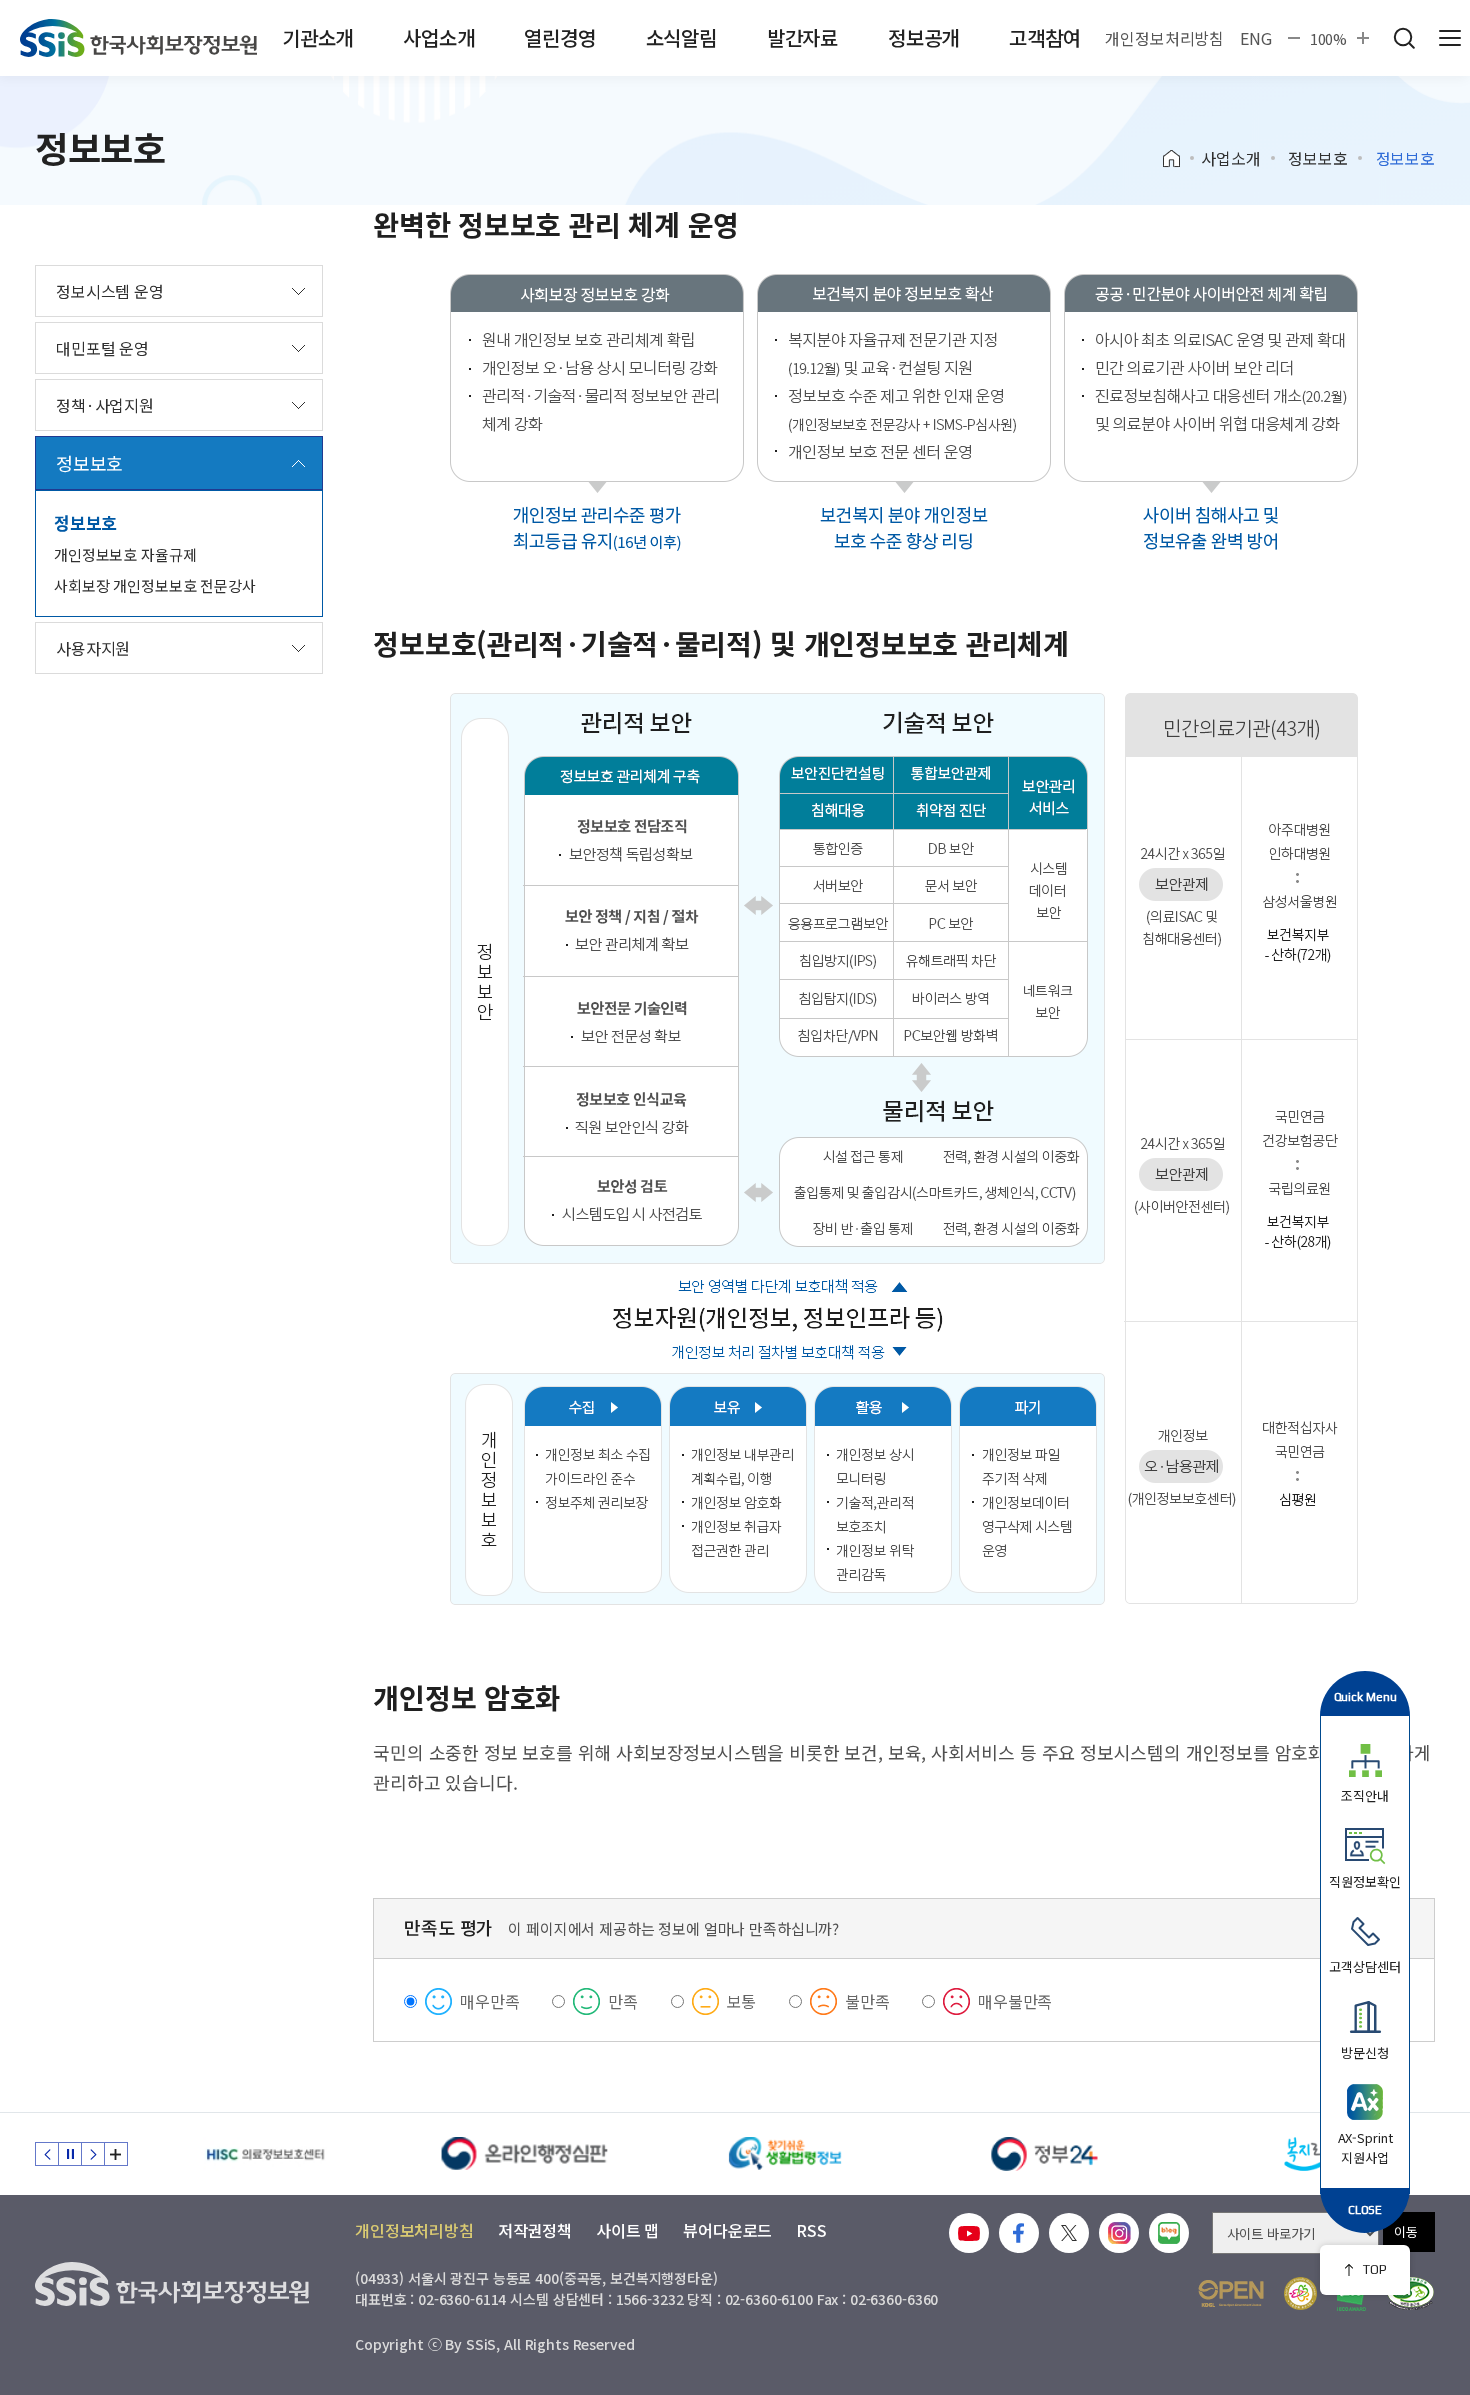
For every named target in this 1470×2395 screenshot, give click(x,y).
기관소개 (317, 37)
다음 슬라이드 (93, 2154)
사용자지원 (93, 648)
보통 (742, 2001)
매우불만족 (1015, 2001)
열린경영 (559, 37)
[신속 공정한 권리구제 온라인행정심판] (525, 2154)
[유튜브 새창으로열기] (969, 2233)
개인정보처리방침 (1164, 38)
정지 (70, 2154)
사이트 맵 (627, 2230)
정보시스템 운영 (110, 291)
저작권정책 (535, 2230)
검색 (1404, 38)
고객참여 (1044, 37)
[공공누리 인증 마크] (1231, 2293)
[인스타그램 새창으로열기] (1119, 2233)
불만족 (867, 2001)
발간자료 (802, 37)
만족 (623, 2001)
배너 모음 (116, 2154)
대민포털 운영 (102, 348)
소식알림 (681, 37)
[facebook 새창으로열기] (1019, 2233)
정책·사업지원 (105, 405)
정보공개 (923, 37)
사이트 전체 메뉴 (1450, 38)
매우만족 (489, 2001)
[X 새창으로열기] (1069, 2233)
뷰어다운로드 (727, 2230)
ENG (1256, 38)
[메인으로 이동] (138, 38)
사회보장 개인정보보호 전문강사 (155, 585)
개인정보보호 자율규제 (125, 554)
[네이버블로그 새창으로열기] (1169, 2233)
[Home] (1178, 159)
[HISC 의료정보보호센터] (265, 2154)
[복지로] (1305, 2154)
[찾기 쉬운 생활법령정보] (785, 2154)
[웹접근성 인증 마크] (1410, 2293)
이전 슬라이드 (47, 2154)
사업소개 (438, 37)
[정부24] (1045, 2154)
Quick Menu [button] (1365, 1696)
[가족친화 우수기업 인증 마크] (1300, 2293)
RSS (811, 2230)
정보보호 (1317, 158)
